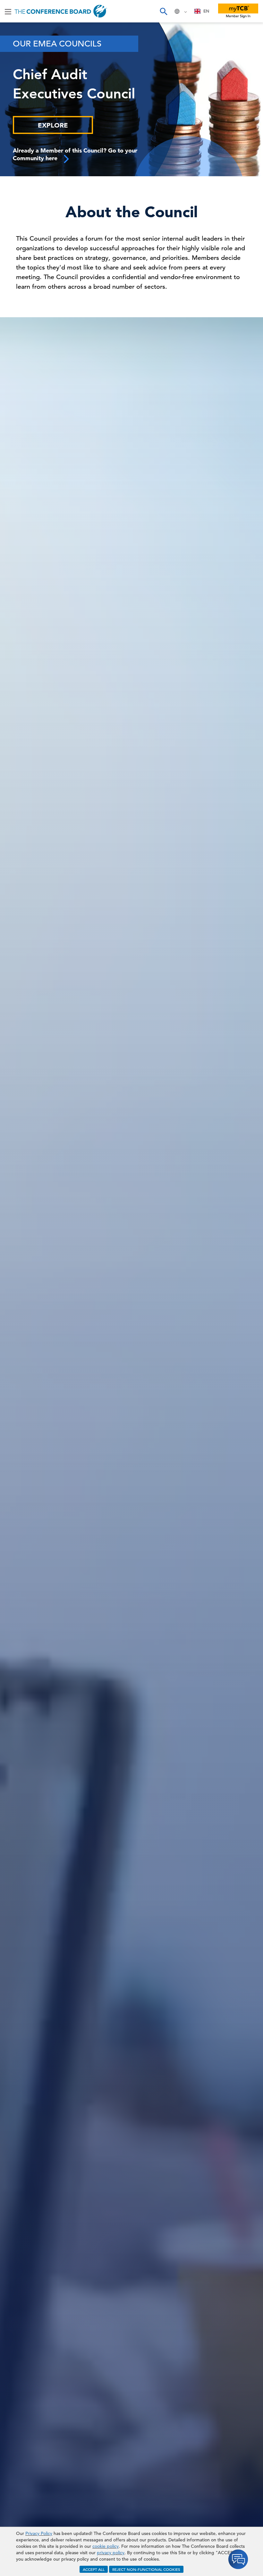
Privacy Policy (39, 2533)
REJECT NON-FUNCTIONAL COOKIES (146, 2569)
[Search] (163, 11)
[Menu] (8, 11)
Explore (53, 125)
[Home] (61, 11)
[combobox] (202, 11)
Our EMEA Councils (57, 44)
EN (206, 11)
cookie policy (106, 2546)
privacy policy (111, 2553)
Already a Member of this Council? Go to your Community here (75, 154)
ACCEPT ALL (94, 2569)
